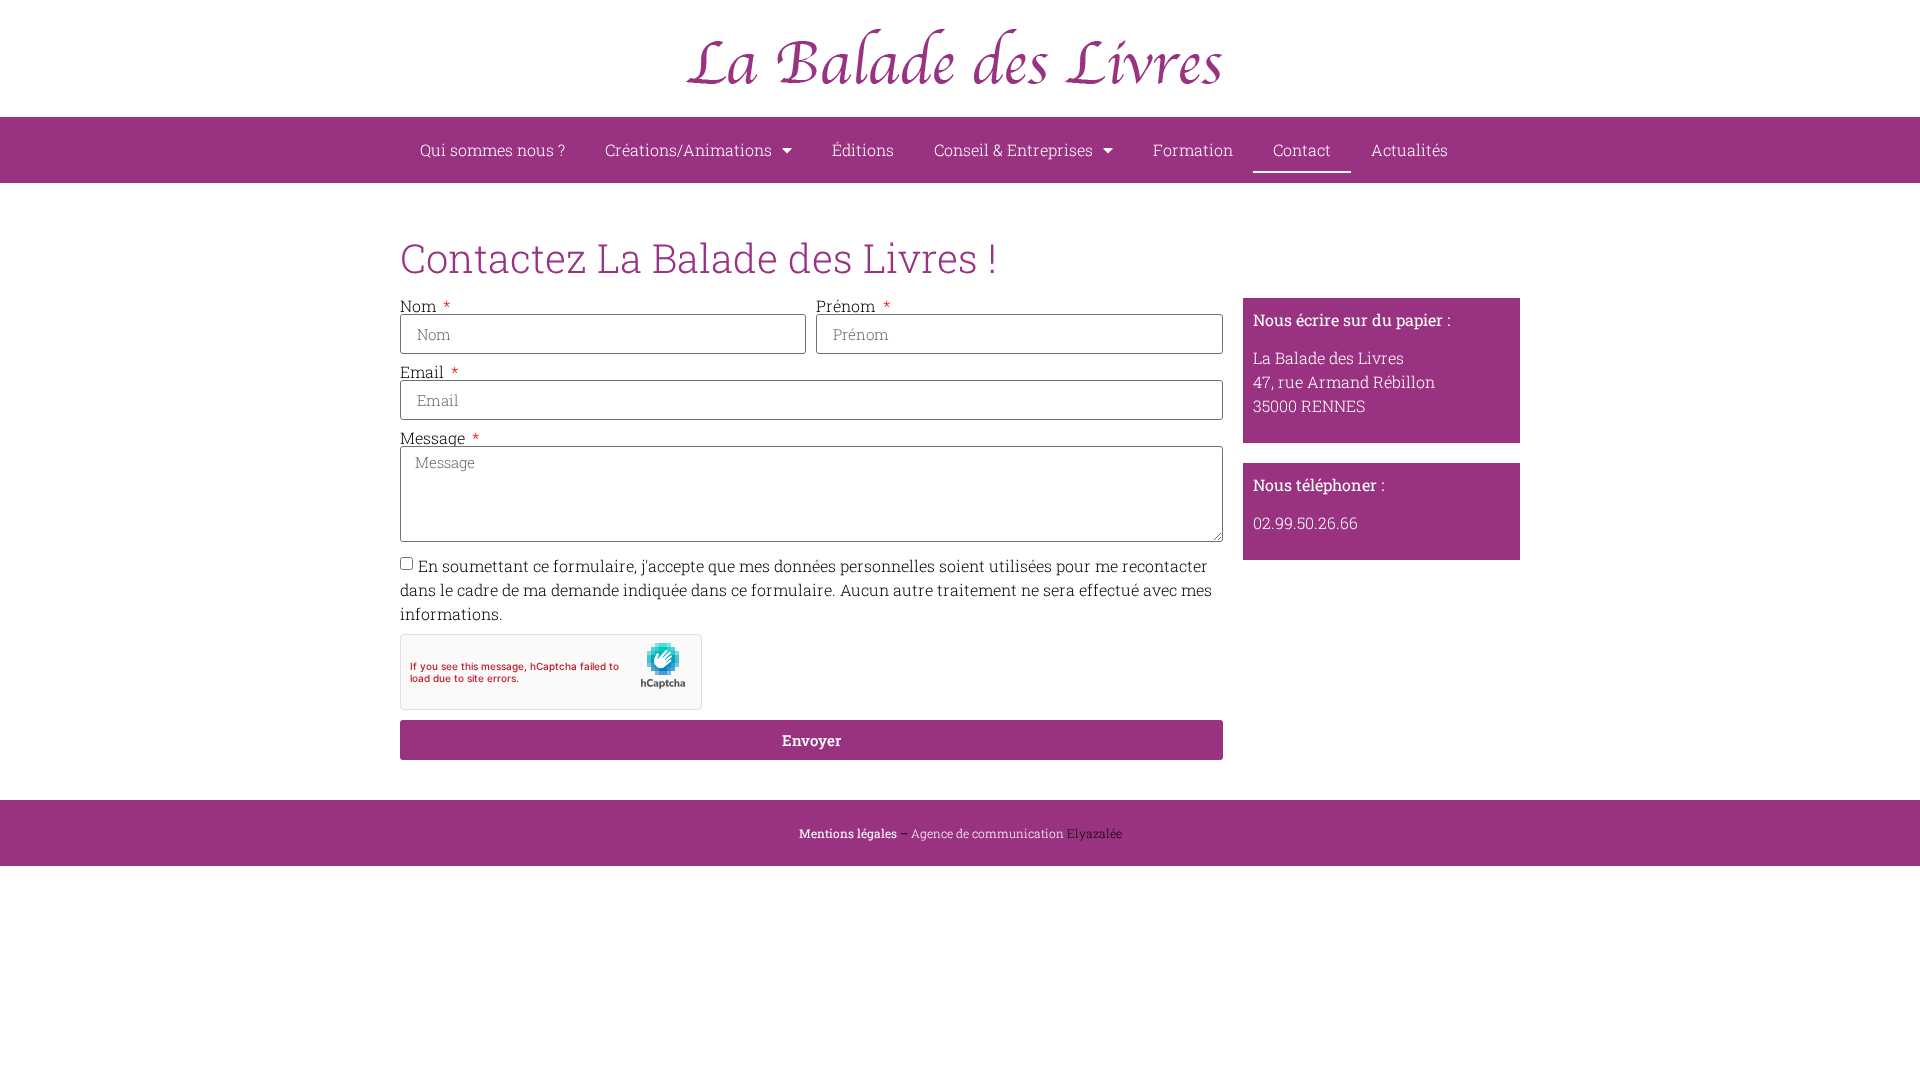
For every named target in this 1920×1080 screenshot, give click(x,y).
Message (434, 438)
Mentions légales (848, 833)
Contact (1302, 149)
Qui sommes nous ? (492, 149)
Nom (420, 306)
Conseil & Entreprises (1013, 149)
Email (424, 372)
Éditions (863, 149)
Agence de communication (987, 833)
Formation (1193, 149)
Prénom (847, 306)
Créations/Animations (688, 149)
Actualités (1409, 149)
